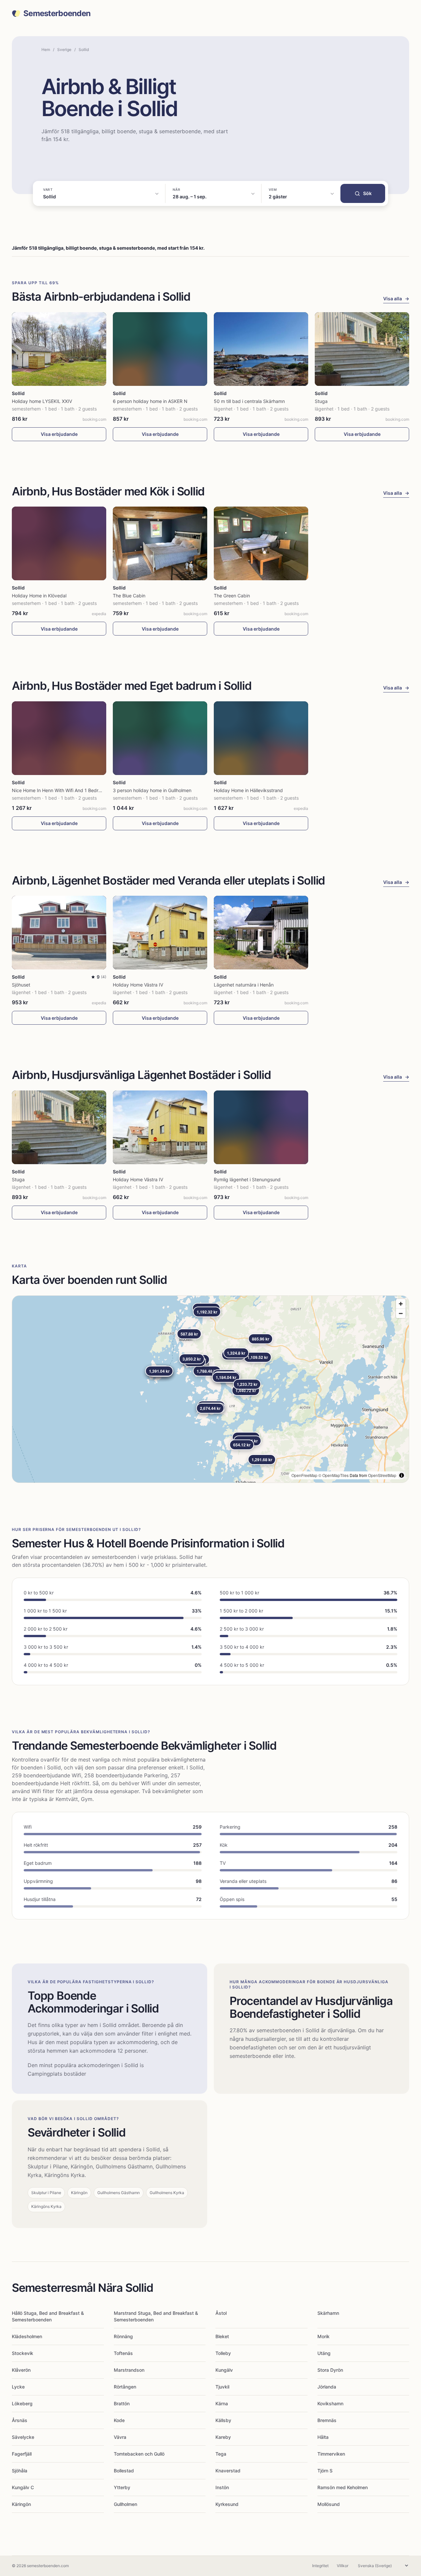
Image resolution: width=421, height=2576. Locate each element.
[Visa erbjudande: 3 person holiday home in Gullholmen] (160, 738)
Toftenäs (123, 2353)
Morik (323, 2336)
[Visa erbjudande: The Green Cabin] (261, 543)
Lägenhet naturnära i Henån (244, 985)
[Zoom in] (401, 1304)
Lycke (18, 2387)
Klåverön (21, 2370)
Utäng (324, 2353)
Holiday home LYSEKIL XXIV (42, 401)
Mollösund (329, 2504)
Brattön (122, 2403)
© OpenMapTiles (334, 1475)
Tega (221, 2454)
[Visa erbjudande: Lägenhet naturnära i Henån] (261, 933)
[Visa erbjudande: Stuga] (362, 349)
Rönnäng (123, 2336)
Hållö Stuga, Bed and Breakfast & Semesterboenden (48, 2316)
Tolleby (223, 2353)
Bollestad (124, 2471)
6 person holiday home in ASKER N (150, 401)
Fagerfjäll (22, 2454)
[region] (210, 1389)
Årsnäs (20, 2420)
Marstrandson (129, 2370)
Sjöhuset (21, 985)
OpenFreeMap (304, 1475)
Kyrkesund (227, 2504)
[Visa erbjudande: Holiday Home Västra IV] (160, 933)
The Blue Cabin (129, 596)
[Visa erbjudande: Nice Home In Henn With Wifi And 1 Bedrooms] (59, 738)
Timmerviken (331, 2454)
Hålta (323, 2437)
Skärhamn (328, 2313)
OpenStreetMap (382, 1475)
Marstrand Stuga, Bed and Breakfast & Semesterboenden (156, 2316)
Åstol (221, 2313)
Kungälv (224, 2370)
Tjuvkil (222, 2387)
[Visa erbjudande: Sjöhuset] (59, 933)
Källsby (223, 2420)
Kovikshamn (330, 2403)
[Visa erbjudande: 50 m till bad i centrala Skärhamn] (261, 349)
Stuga (321, 401)
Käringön (21, 2504)
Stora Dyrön (330, 2370)
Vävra (120, 2437)
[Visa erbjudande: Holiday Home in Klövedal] (59, 543)
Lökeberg (22, 2403)
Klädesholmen (27, 2336)
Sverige (64, 50)
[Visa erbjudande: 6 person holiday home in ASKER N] (160, 349)
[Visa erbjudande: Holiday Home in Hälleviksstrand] (261, 738)
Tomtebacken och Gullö (139, 2454)
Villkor (343, 2566)
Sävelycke (23, 2437)
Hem (46, 50)
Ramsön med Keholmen (343, 2487)
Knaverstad (228, 2471)
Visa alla (396, 299)
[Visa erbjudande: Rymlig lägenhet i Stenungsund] (261, 1127)
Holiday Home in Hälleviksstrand (248, 790)
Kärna (222, 2403)
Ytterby (122, 2487)
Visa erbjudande (59, 434)
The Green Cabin (232, 596)
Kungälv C (23, 2487)
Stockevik (23, 2353)
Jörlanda (327, 2387)
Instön (222, 2487)
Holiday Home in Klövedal (39, 596)
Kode (119, 2420)
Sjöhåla (20, 2471)
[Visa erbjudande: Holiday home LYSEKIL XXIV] (59, 349)
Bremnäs (327, 2420)
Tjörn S (325, 2471)
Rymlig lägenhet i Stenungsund (247, 1179)
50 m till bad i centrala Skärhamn (249, 401)
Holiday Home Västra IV (138, 985)
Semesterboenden (57, 13)
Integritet (320, 2566)
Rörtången (125, 2387)
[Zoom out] (401, 1313)
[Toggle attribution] (402, 1475)
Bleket (222, 2336)
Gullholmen (125, 2504)
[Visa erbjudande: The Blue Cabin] (160, 543)
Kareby (223, 2437)
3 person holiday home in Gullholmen (152, 790)
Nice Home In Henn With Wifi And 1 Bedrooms (61, 790)
